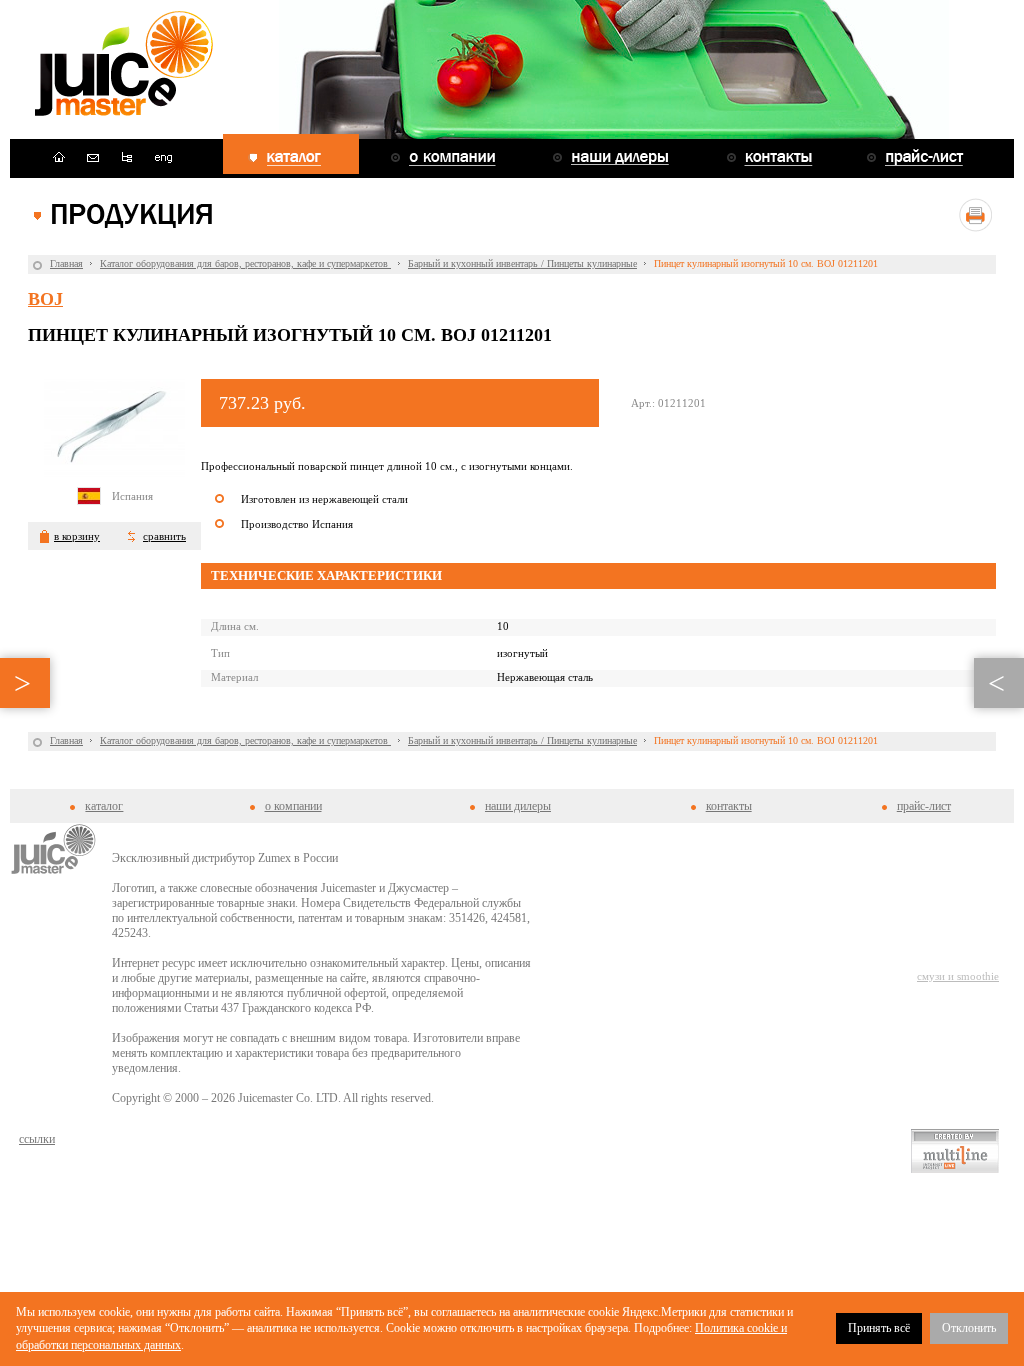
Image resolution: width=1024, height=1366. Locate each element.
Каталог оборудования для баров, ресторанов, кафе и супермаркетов (245, 263)
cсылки (37, 1139)
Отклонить (969, 1328)
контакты (729, 806)
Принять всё (879, 1328)
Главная (66, 263)
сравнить (164, 536)
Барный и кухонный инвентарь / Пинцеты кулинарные (522, 263)
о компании (293, 806)
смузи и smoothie (958, 976)
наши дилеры (518, 806)
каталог (104, 806)
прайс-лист (924, 806)
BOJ (45, 299)
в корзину (77, 536)
